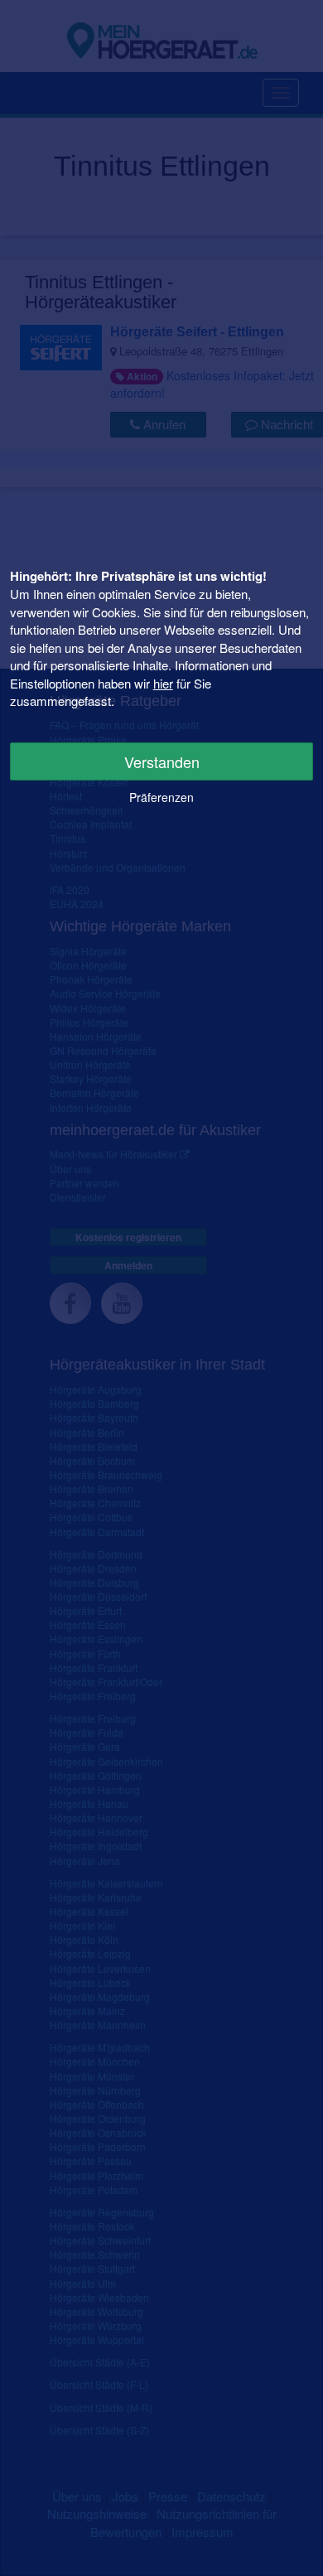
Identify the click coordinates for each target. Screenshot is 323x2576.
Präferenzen (161, 797)
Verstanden (162, 761)
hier (163, 683)
